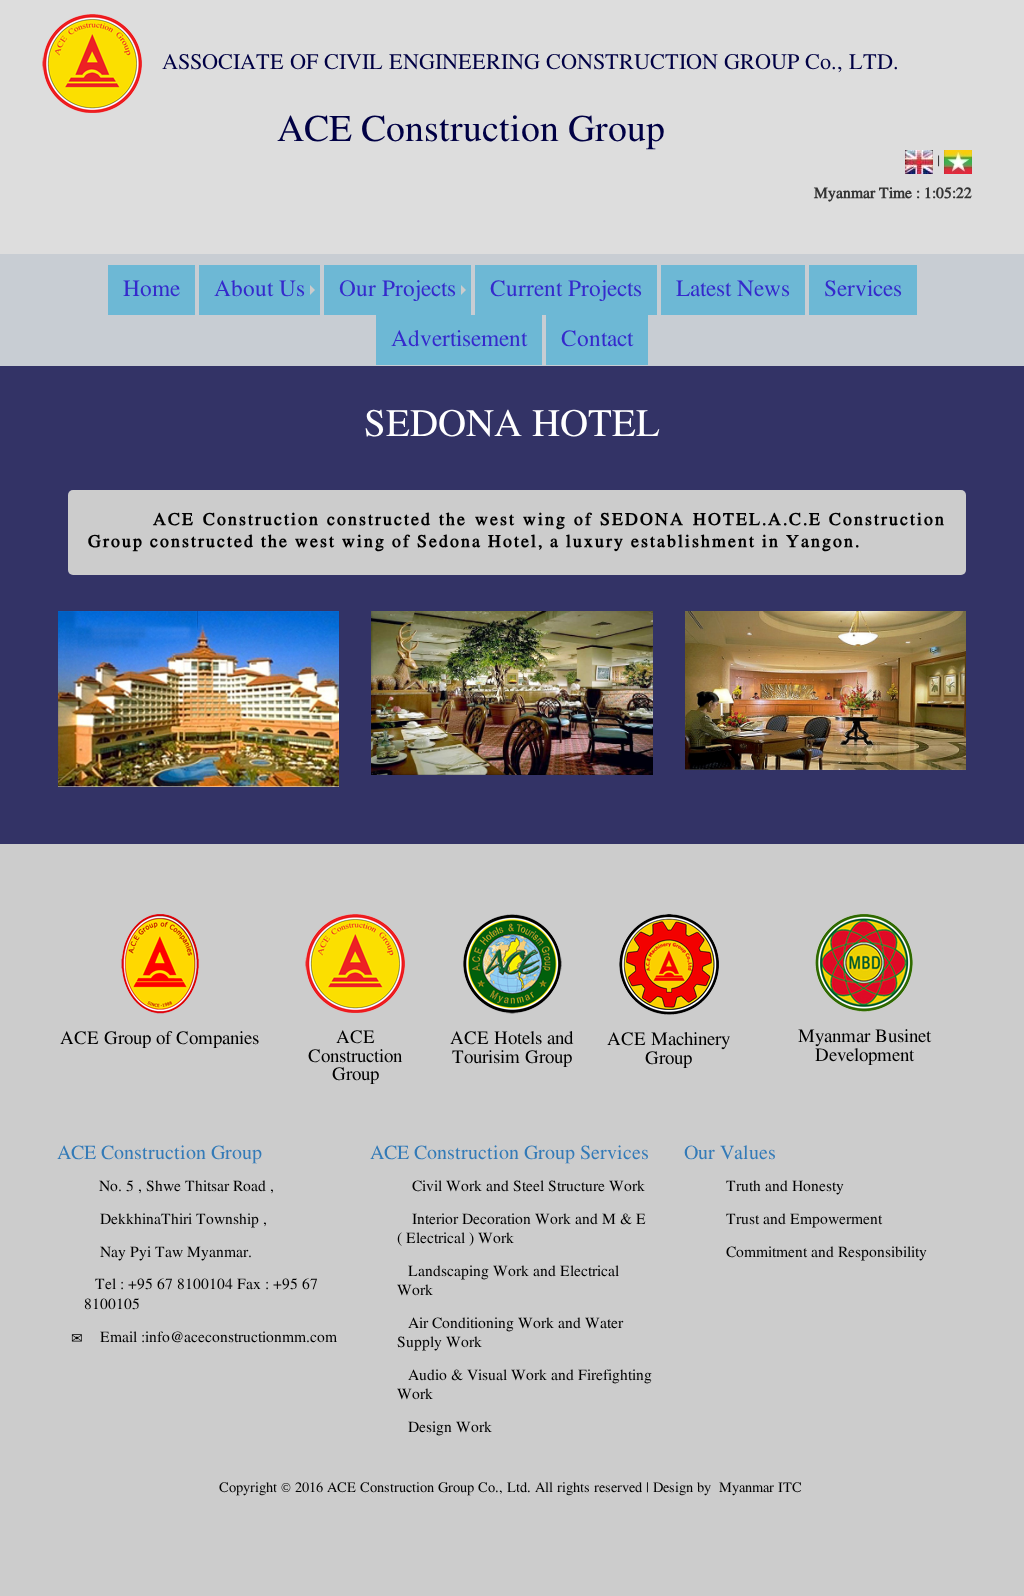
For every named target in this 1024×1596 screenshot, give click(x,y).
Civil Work (447, 1187)
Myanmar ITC (760, 1488)
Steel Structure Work (579, 1187)
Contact (597, 340)
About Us (259, 290)
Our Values (730, 1154)
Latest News (733, 290)
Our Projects (397, 290)
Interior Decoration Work (493, 1220)
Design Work (450, 1428)
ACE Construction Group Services (509, 1154)
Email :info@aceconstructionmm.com (218, 1338)
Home (151, 290)
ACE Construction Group (159, 1154)
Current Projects (566, 290)
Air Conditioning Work (483, 1324)
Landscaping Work (468, 1272)
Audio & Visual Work (477, 1376)
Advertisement (459, 340)
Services (863, 290)
